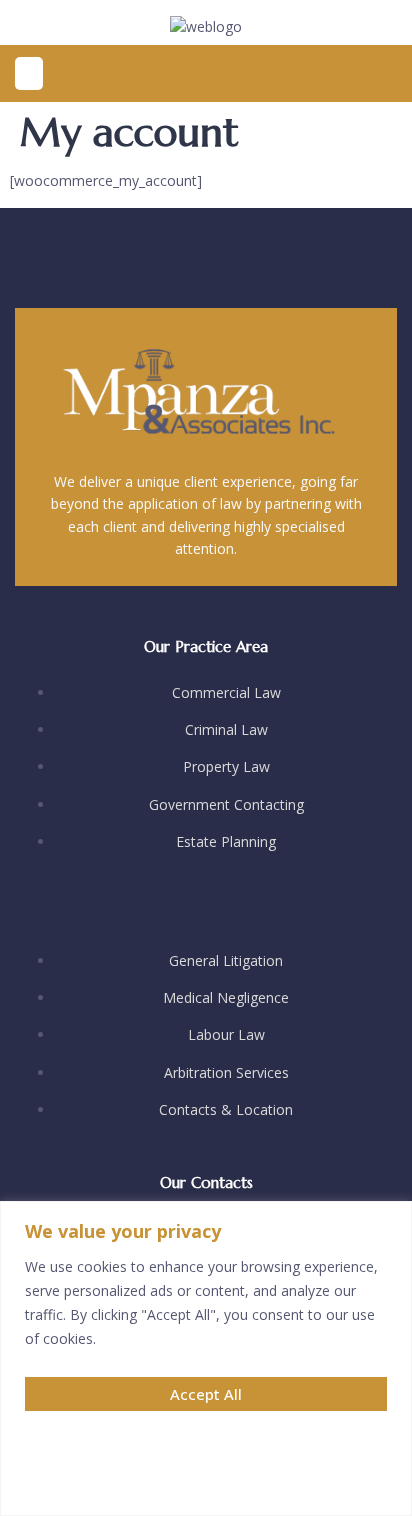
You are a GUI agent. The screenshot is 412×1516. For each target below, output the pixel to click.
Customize (206, 1438)
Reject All (206, 1482)
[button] (29, 73)
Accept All (206, 1394)
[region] (206, 1358)
